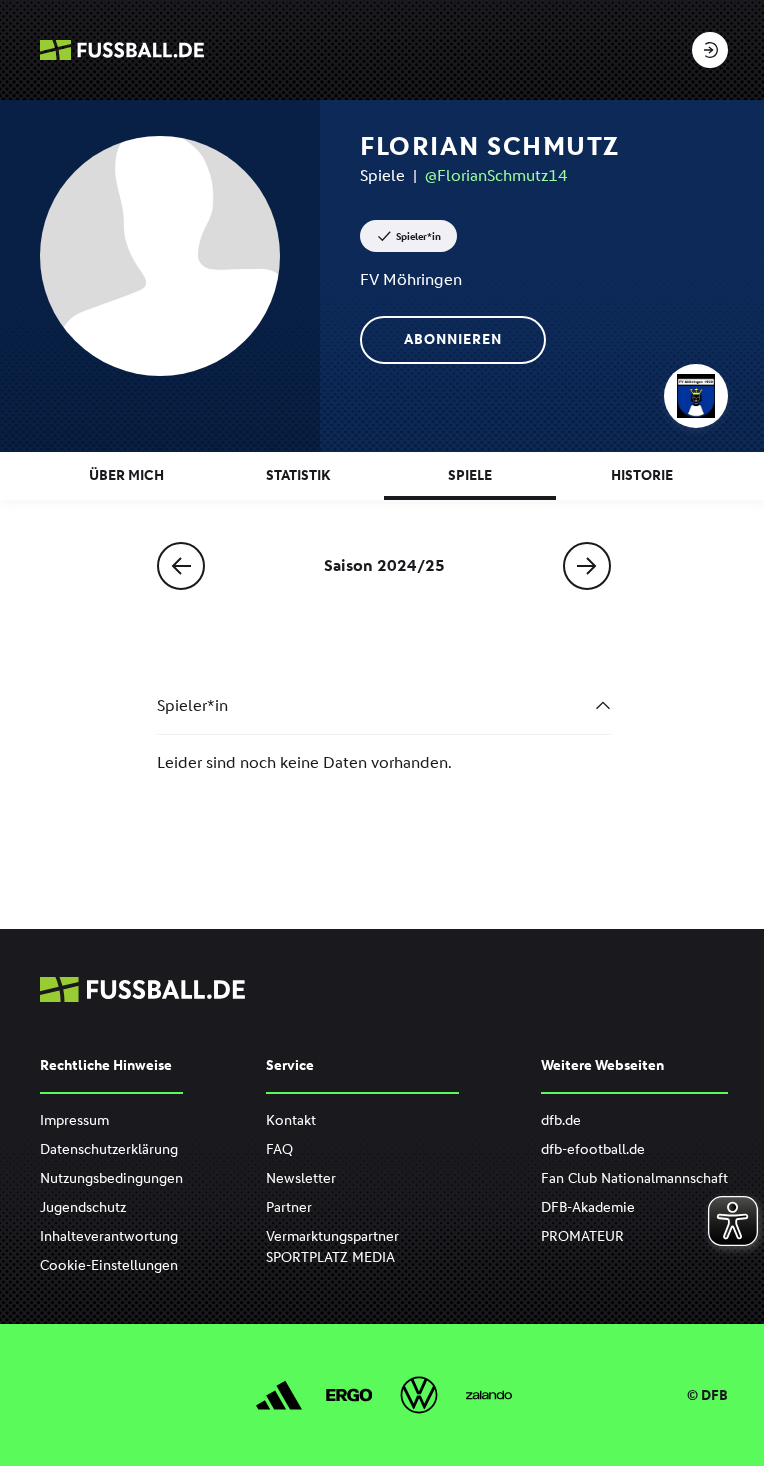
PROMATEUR (582, 1236)
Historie (642, 475)
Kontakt (291, 1120)
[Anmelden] (710, 50)
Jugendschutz (83, 1207)
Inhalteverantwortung (109, 1236)
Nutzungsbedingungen (111, 1178)
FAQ (279, 1149)
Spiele (470, 475)
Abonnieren (453, 339)
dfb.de (561, 1120)
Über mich (126, 475)
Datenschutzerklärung (109, 1149)
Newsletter (301, 1178)
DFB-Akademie (588, 1207)
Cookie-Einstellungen (109, 1265)
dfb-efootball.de (593, 1149)
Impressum (74, 1120)
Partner (289, 1207)
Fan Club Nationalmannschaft (634, 1178)
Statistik (298, 475)
